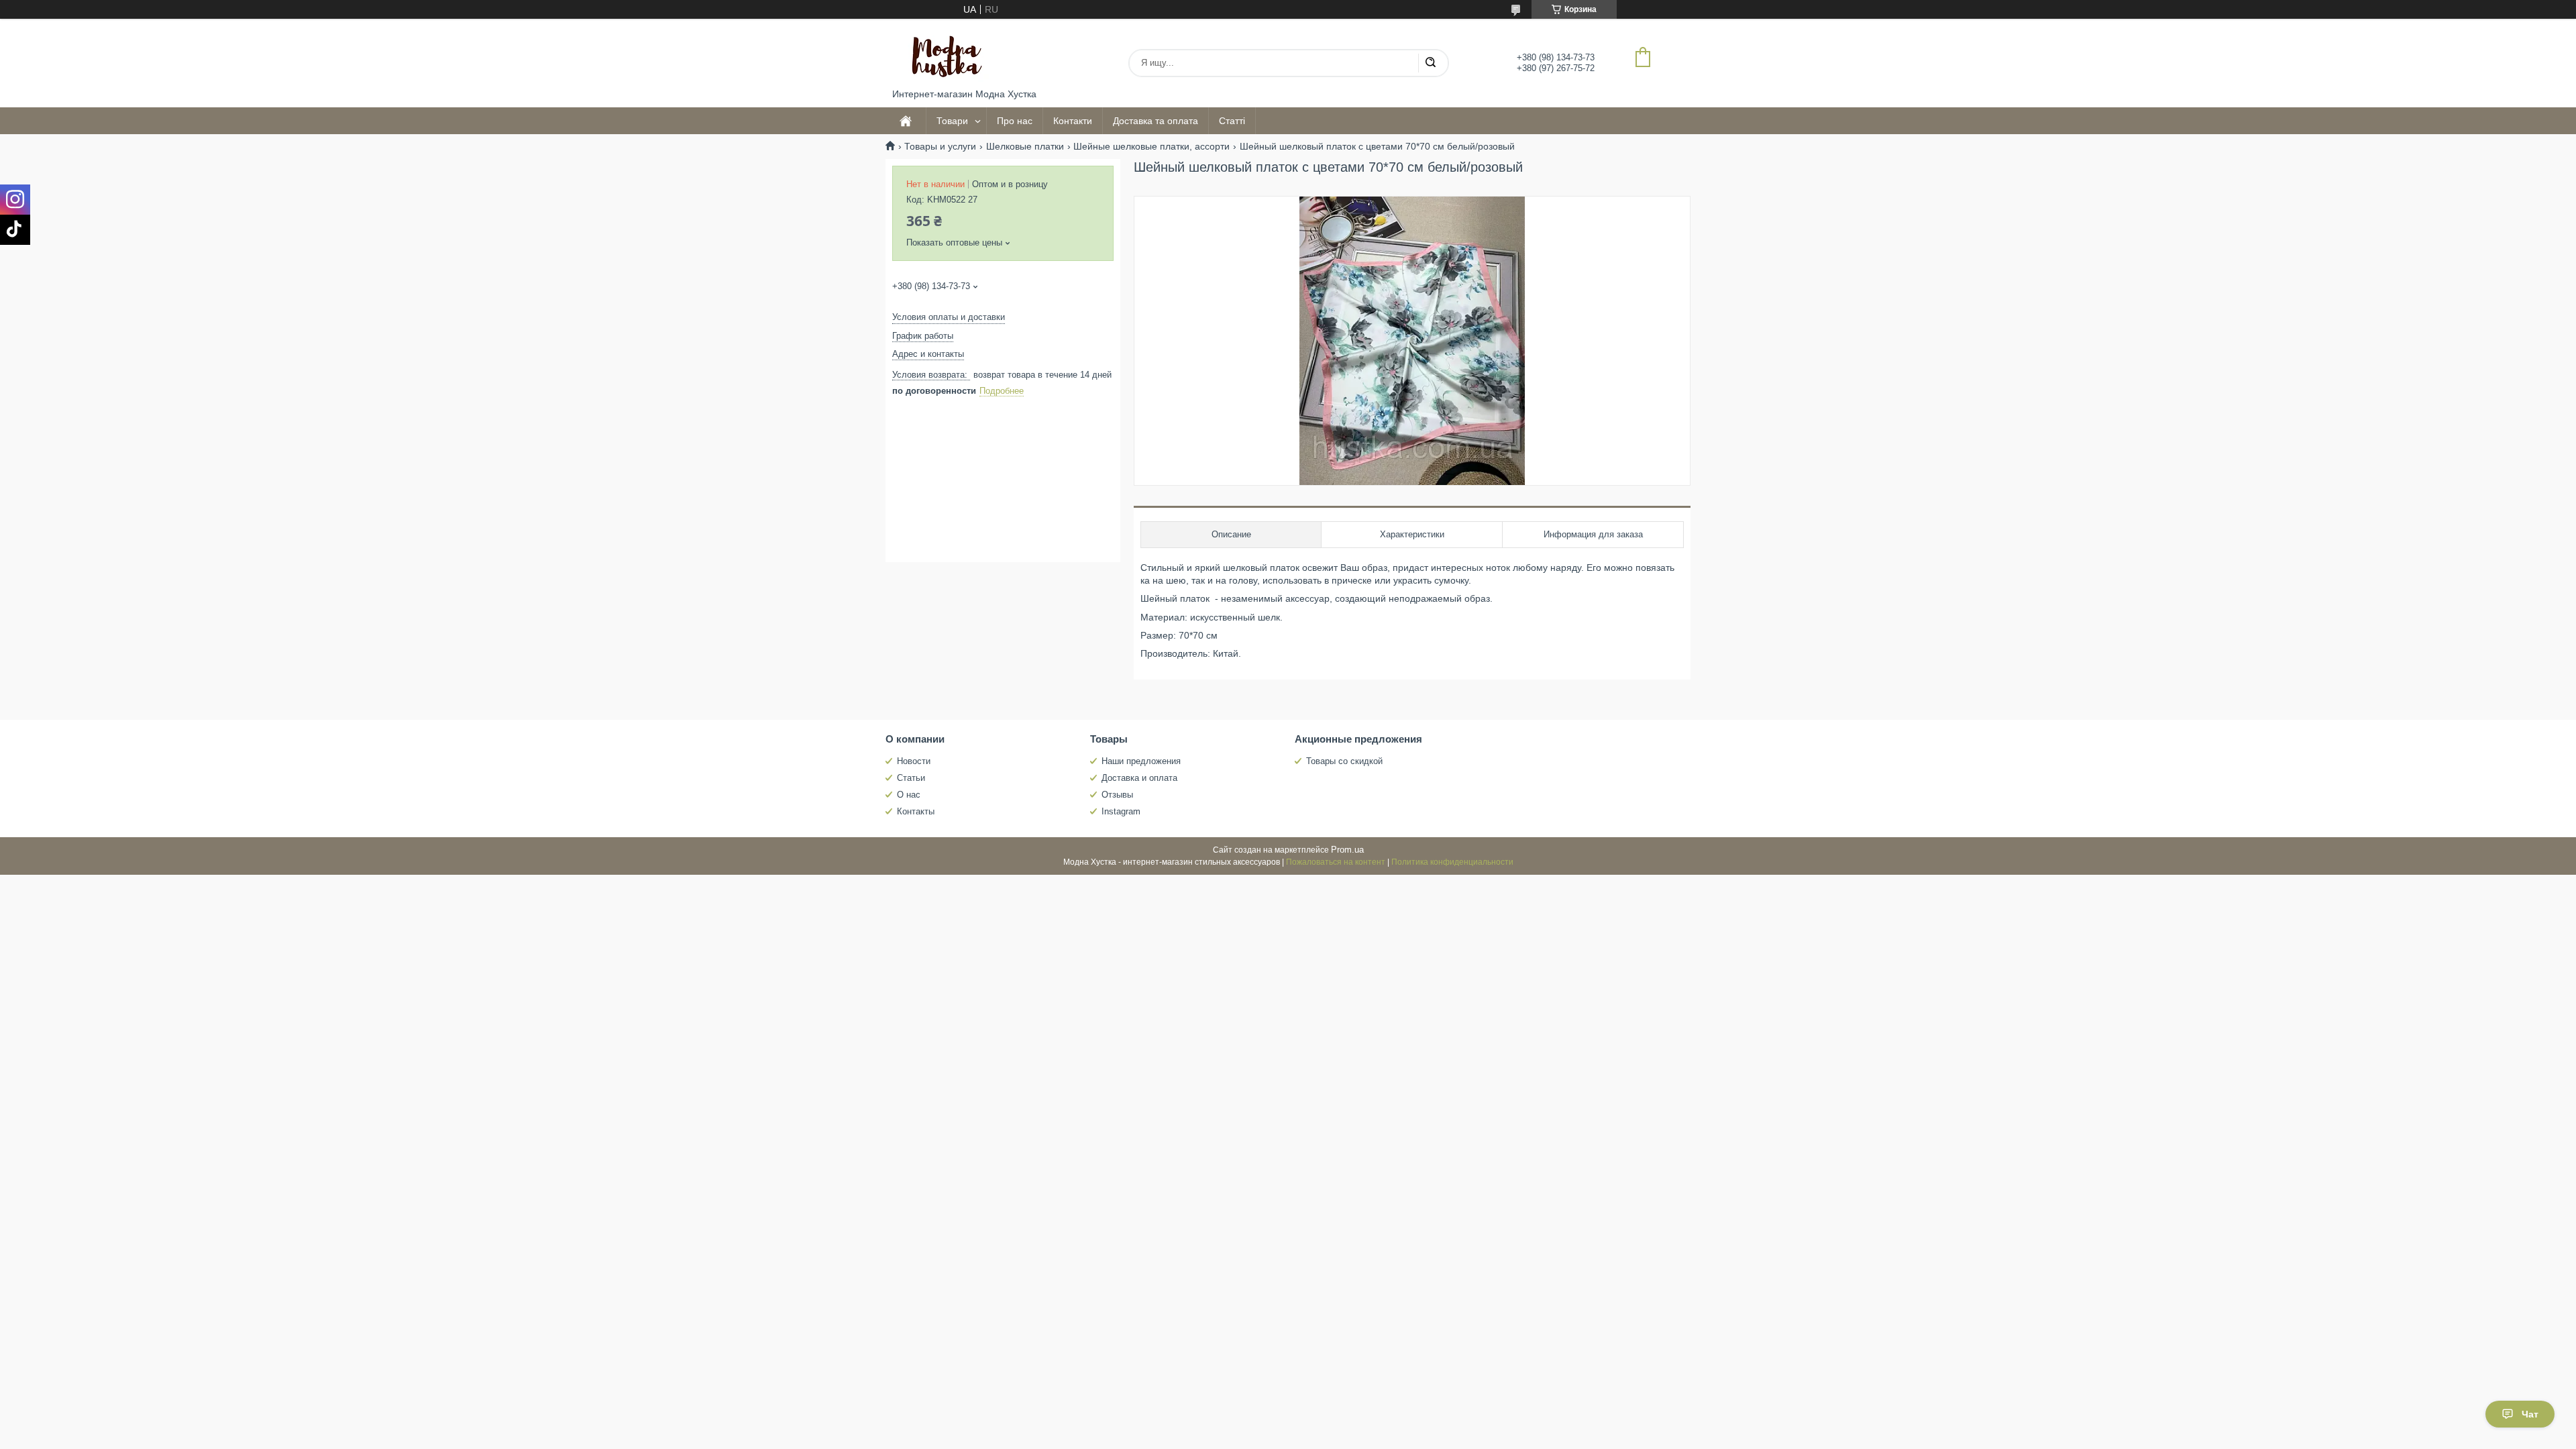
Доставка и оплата (1139, 778)
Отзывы (1117, 795)
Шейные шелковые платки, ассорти (1151, 146)
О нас (909, 795)
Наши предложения (1141, 761)
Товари (952, 121)
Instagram (1121, 811)
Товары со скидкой (1344, 761)
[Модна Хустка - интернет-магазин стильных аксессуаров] (943, 54)
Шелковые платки (1025, 146)
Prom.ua (1347, 850)
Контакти (1073, 121)
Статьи (911, 778)
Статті (1232, 121)
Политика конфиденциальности (1452, 862)
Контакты (916, 811)
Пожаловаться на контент (1336, 862)
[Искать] (1430, 63)
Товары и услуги (940, 146)
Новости (914, 761)
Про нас (1015, 121)
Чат (2530, 1414)
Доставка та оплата (1156, 121)
